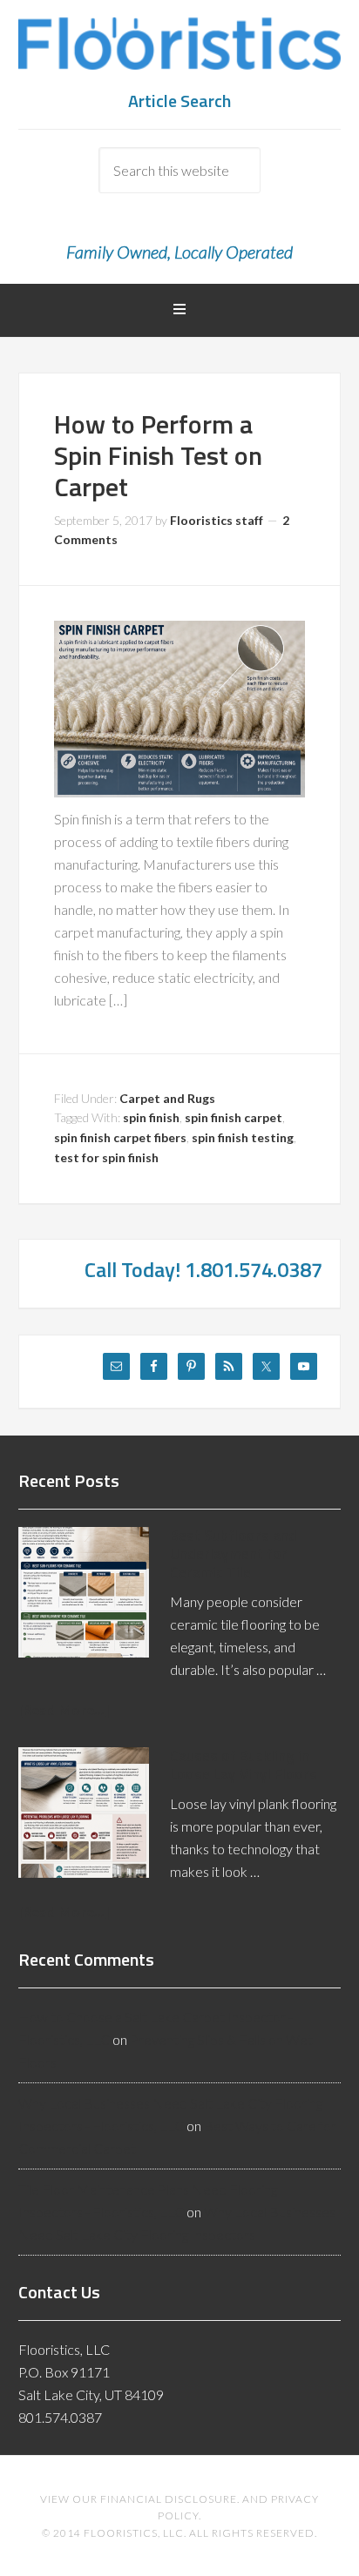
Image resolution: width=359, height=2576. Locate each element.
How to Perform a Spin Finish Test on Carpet (158, 455)
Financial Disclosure (169, 2499)
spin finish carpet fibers (120, 1137)
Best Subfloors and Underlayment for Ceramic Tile (234, 1554)
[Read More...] (64, 1709)
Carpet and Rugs (167, 1098)
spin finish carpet (234, 1117)
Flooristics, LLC (180, 52)
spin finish (151, 1117)
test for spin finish (106, 1157)
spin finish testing (243, 1137)
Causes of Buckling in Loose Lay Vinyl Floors (244, 1765)
